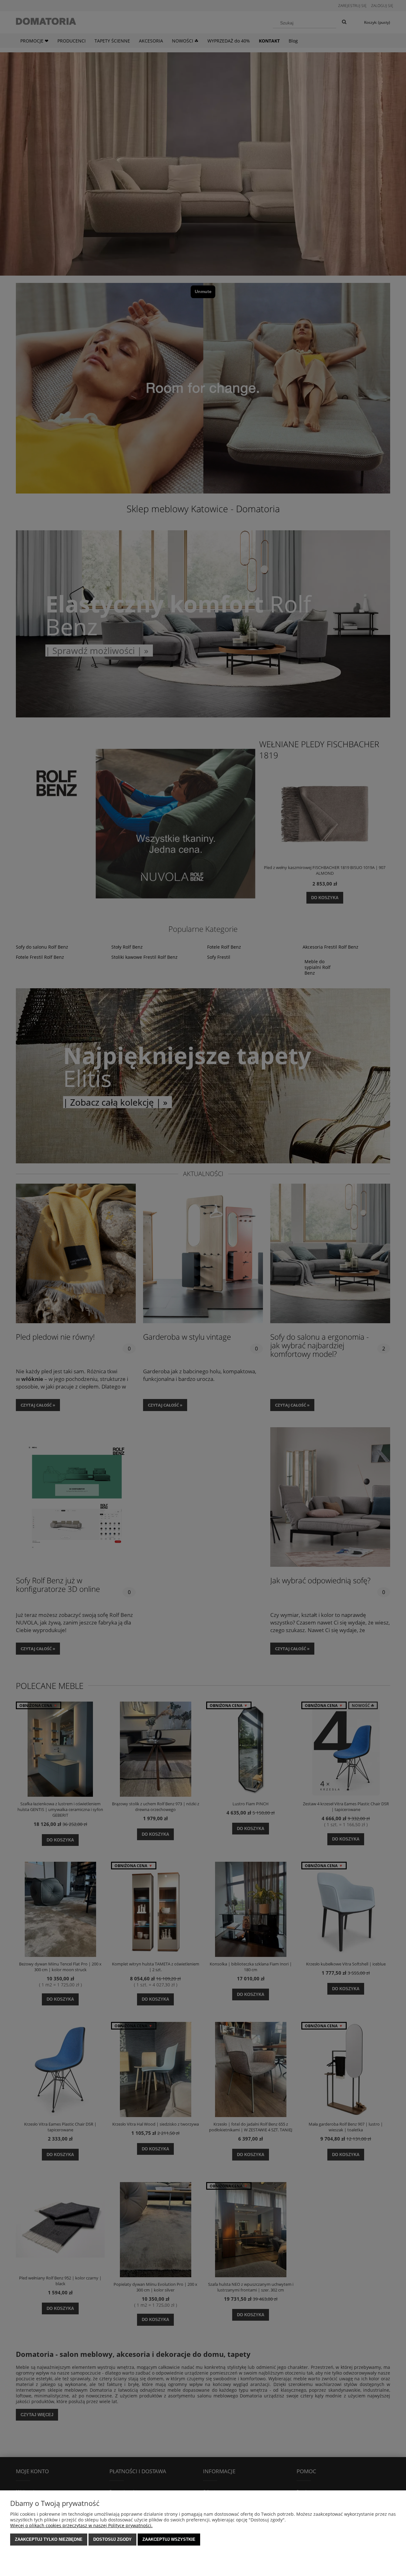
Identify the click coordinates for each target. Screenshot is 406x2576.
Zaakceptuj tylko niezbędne (49, 2539)
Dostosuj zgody (112, 2539)
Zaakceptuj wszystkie (169, 2539)
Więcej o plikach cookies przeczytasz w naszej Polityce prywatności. (81, 2525)
